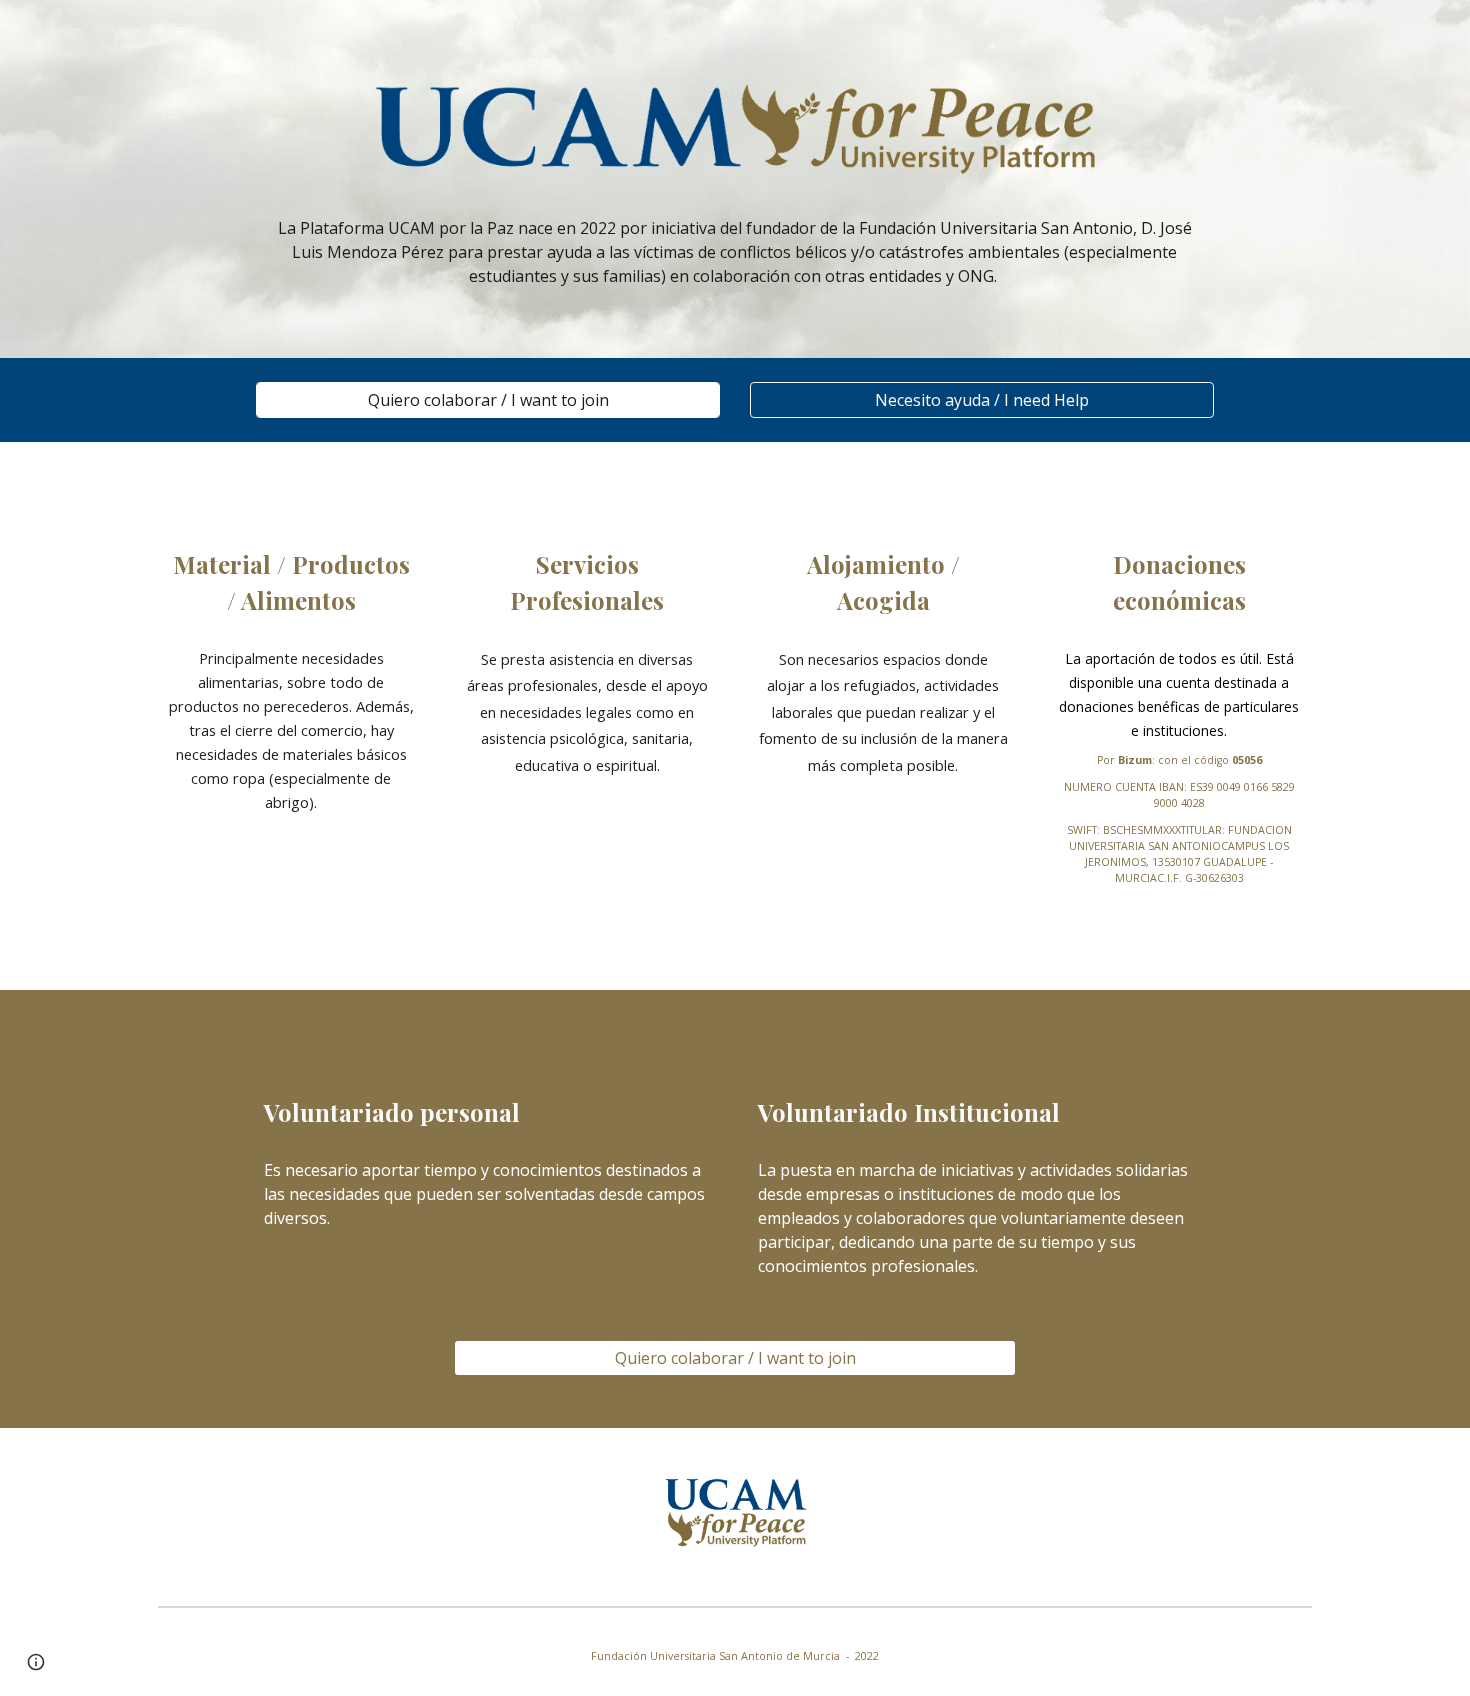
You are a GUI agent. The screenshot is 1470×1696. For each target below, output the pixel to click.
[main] (734, 252)
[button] (36, 1662)
